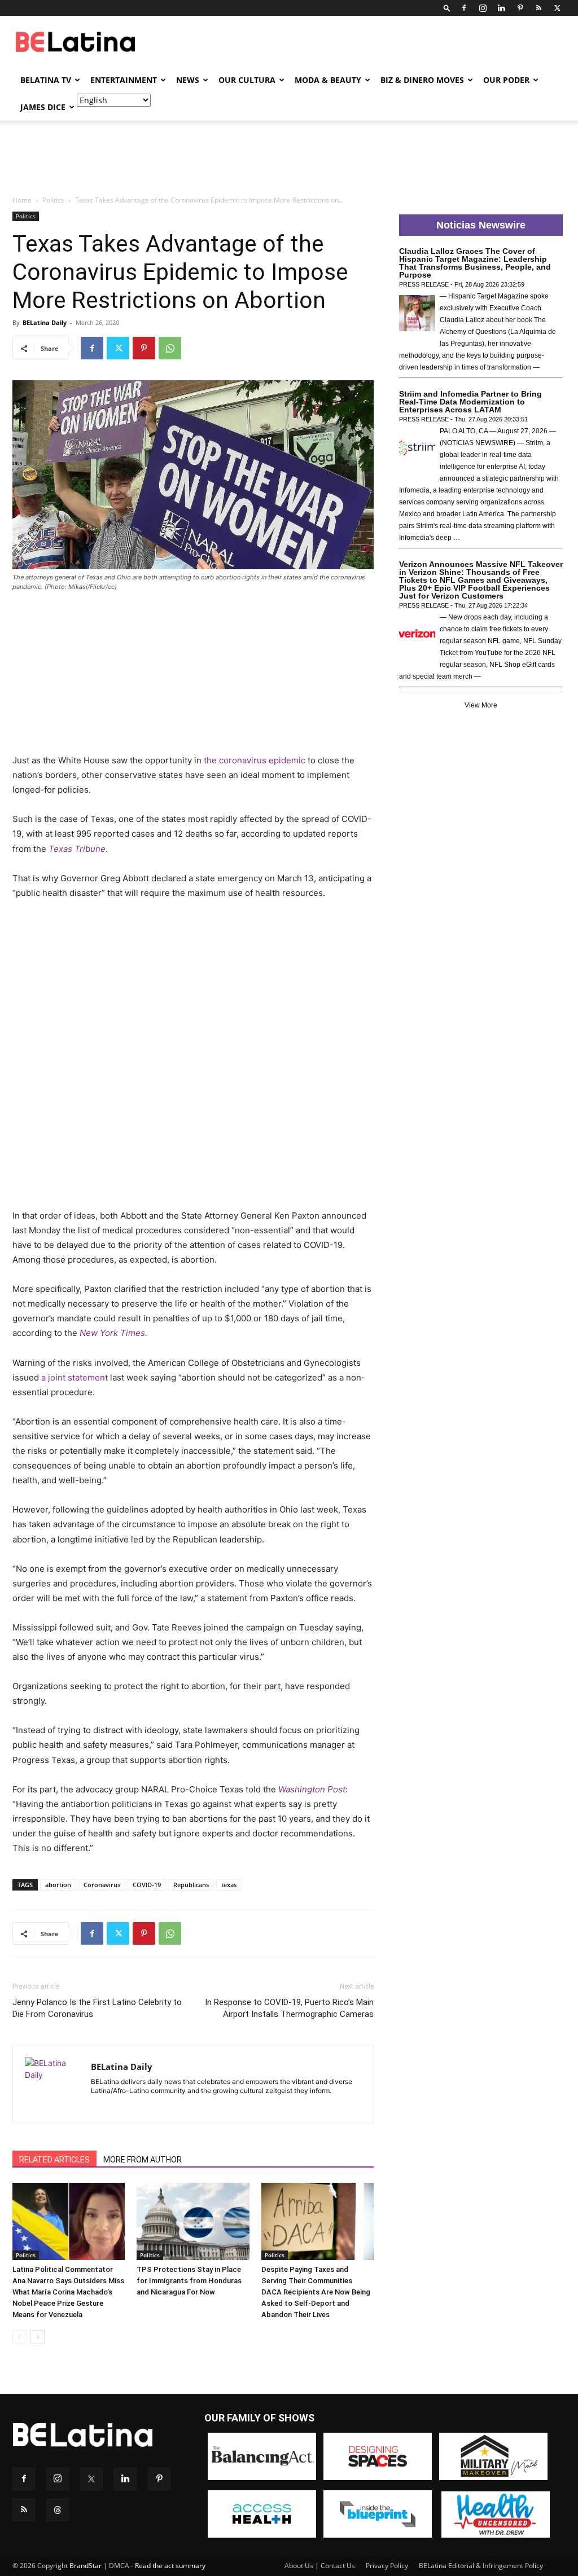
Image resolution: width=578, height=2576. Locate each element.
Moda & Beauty (328, 80)
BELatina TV (46, 80)
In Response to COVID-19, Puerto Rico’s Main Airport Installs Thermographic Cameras (289, 2008)
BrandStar (86, 2566)
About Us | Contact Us (320, 2566)
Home (22, 200)
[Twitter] (557, 8)
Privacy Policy (387, 2566)
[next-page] (38, 2337)
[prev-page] (19, 2337)
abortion (58, 1885)
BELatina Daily (45, 322)
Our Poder (506, 80)
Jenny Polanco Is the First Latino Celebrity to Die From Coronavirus (97, 2008)
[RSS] (538, 8)
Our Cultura (247, 80)
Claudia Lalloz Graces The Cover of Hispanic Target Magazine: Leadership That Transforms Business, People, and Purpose (475, 263)
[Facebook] (464, 8)
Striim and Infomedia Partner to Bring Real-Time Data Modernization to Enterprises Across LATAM (470, 402)
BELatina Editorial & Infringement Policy (481, 2566)
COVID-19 (147, 1885)
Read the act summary (170, 2566)
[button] (447, 8)
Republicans (191, 1885)
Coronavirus (102, 1885)
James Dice (43, 107)
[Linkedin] (501, 8)
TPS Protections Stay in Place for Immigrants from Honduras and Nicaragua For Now (189, 2281)
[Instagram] (483, 8)
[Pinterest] (520, 8)
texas (229, 1885)
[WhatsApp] (170, 348)
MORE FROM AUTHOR (143, 2160)
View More (481, 705)
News (188, 80)
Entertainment (124, 80)
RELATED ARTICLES (54, 2160)
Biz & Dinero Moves (422, 80)
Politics (53, 200)
